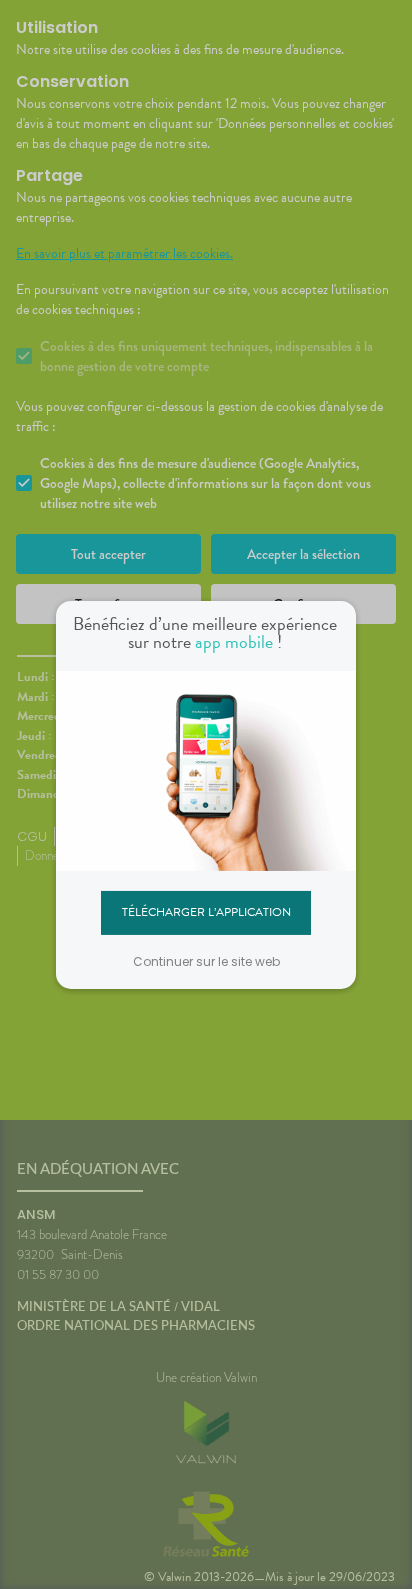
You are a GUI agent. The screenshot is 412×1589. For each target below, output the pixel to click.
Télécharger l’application (206, 912)
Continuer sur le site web (206, 961)
